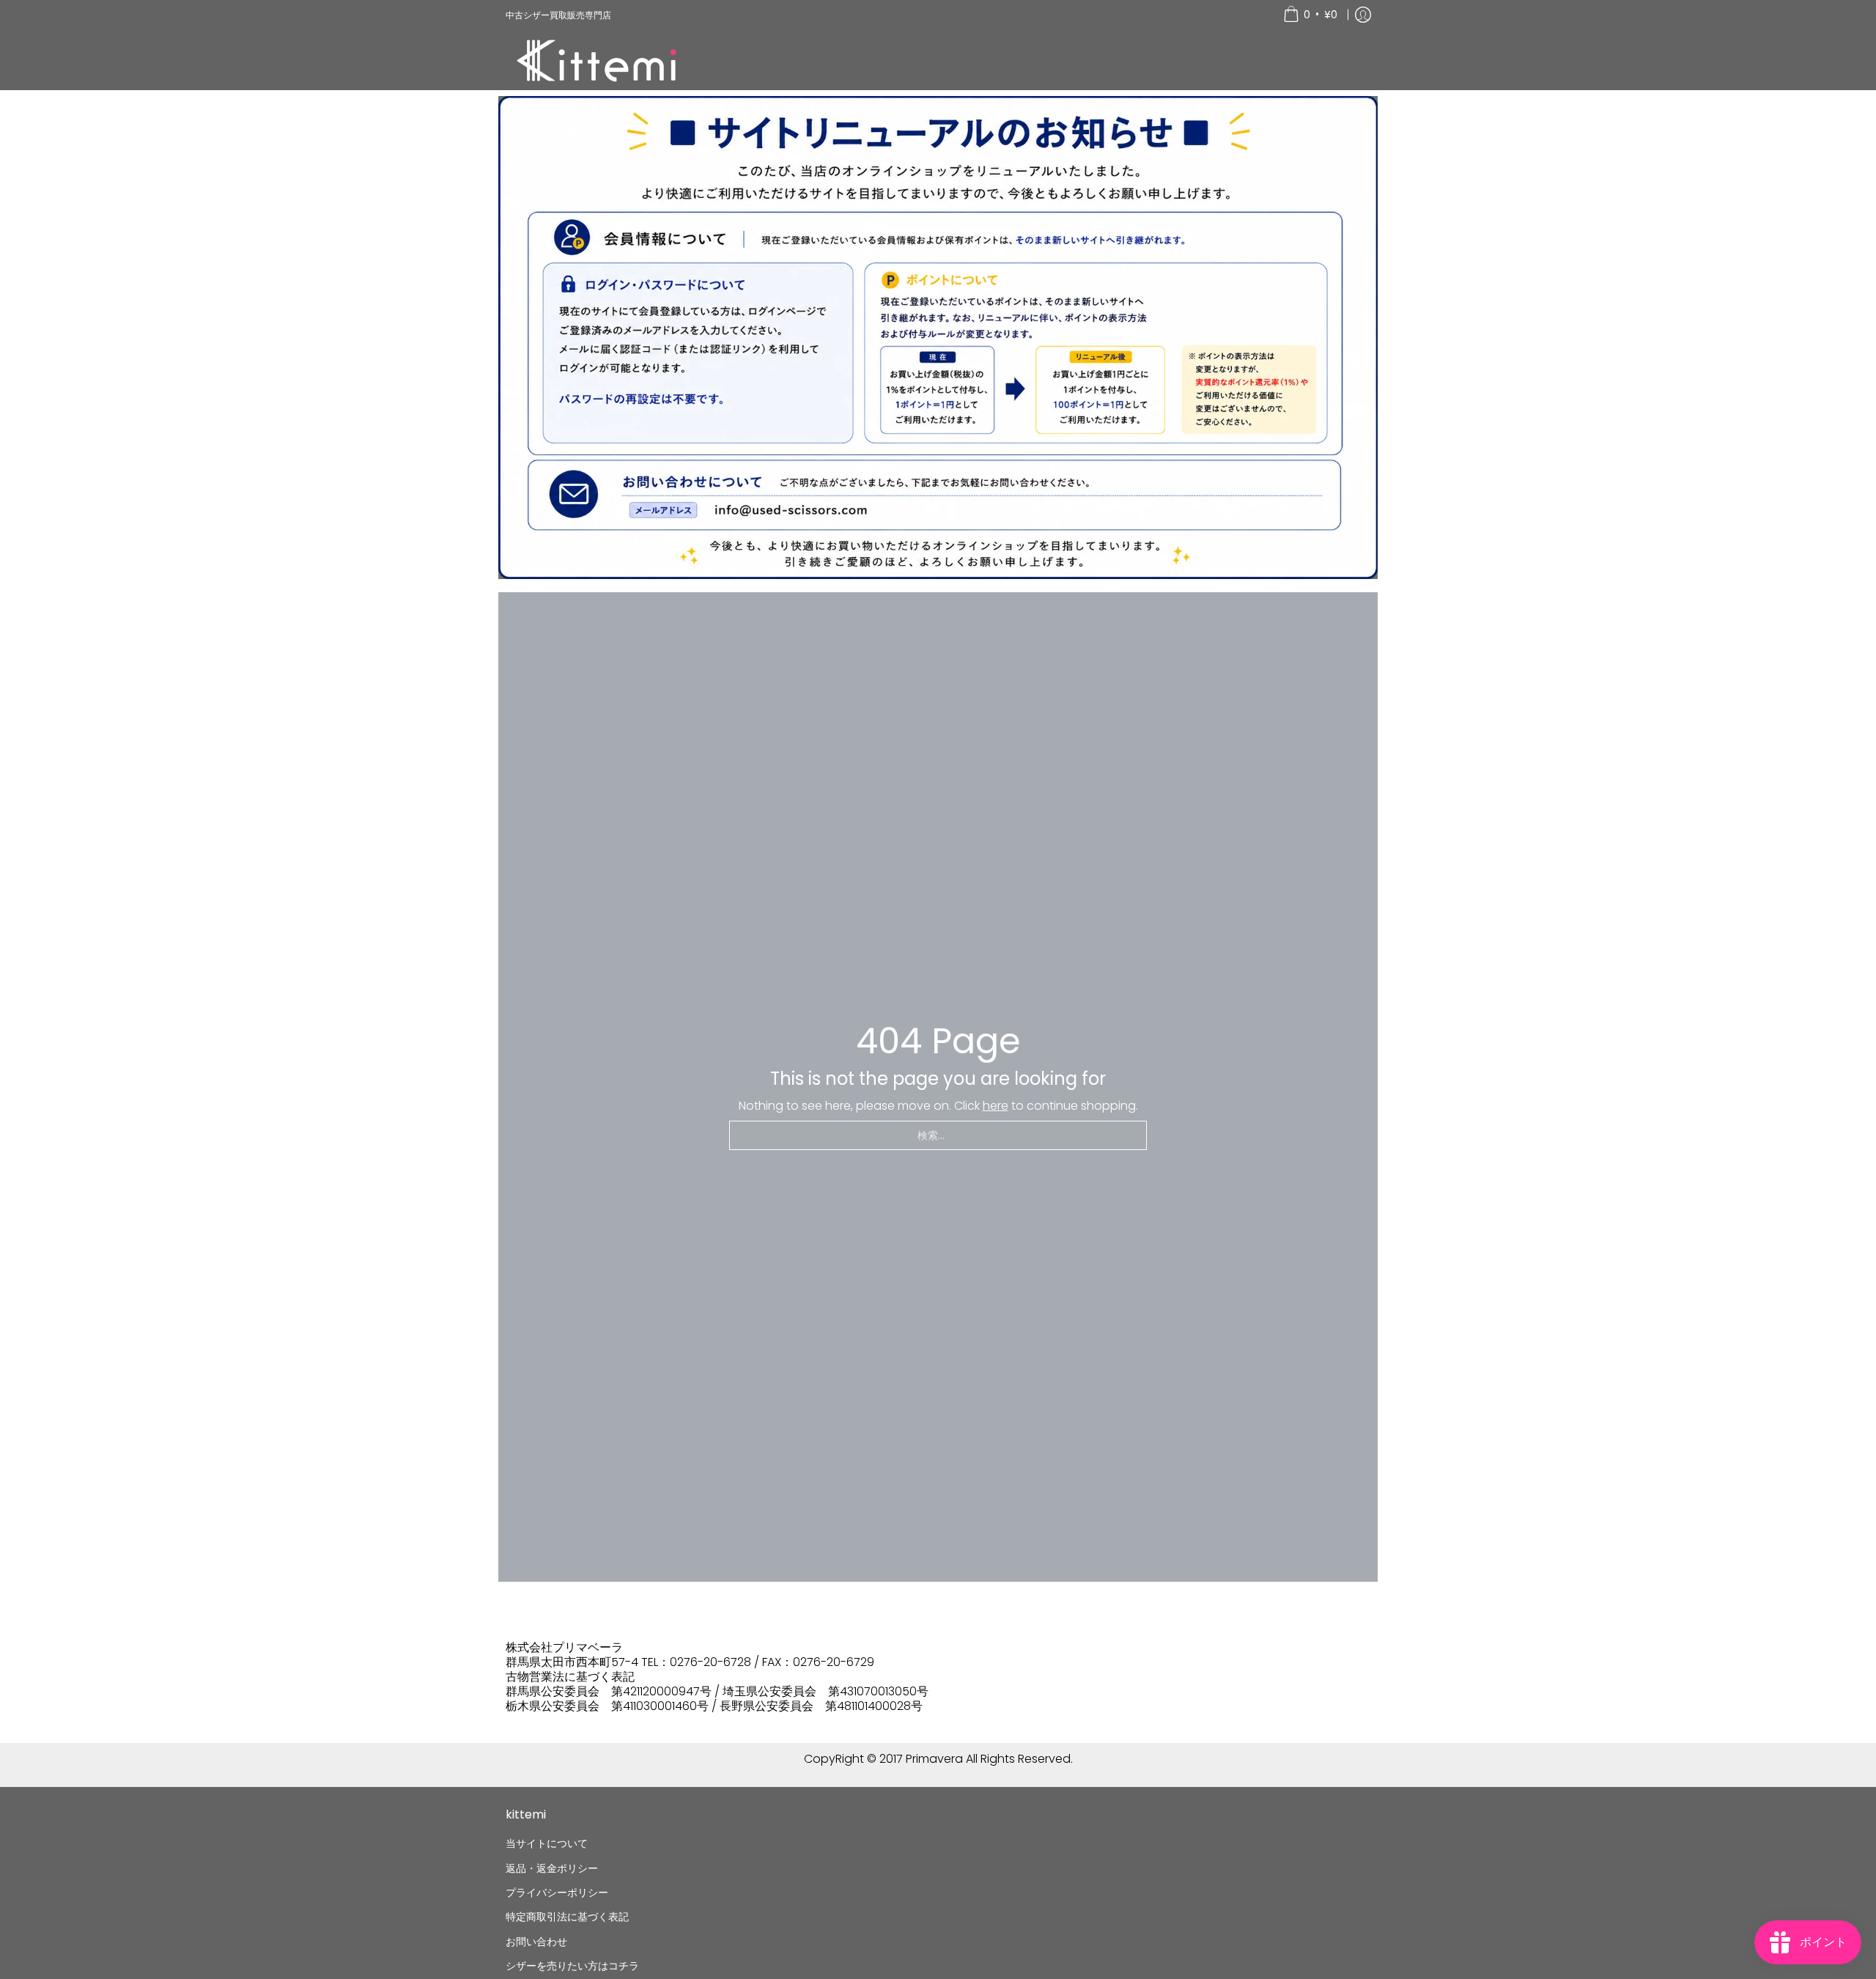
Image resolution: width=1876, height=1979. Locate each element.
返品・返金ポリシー (552, 1868)
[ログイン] (1363, 15)
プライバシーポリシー (557, 1893)
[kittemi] (597, 60)
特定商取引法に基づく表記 (567, 1917)
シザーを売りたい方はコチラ (572, 1966)
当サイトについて (547, 1843)
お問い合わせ (536, 1942)
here (996, 1106)
